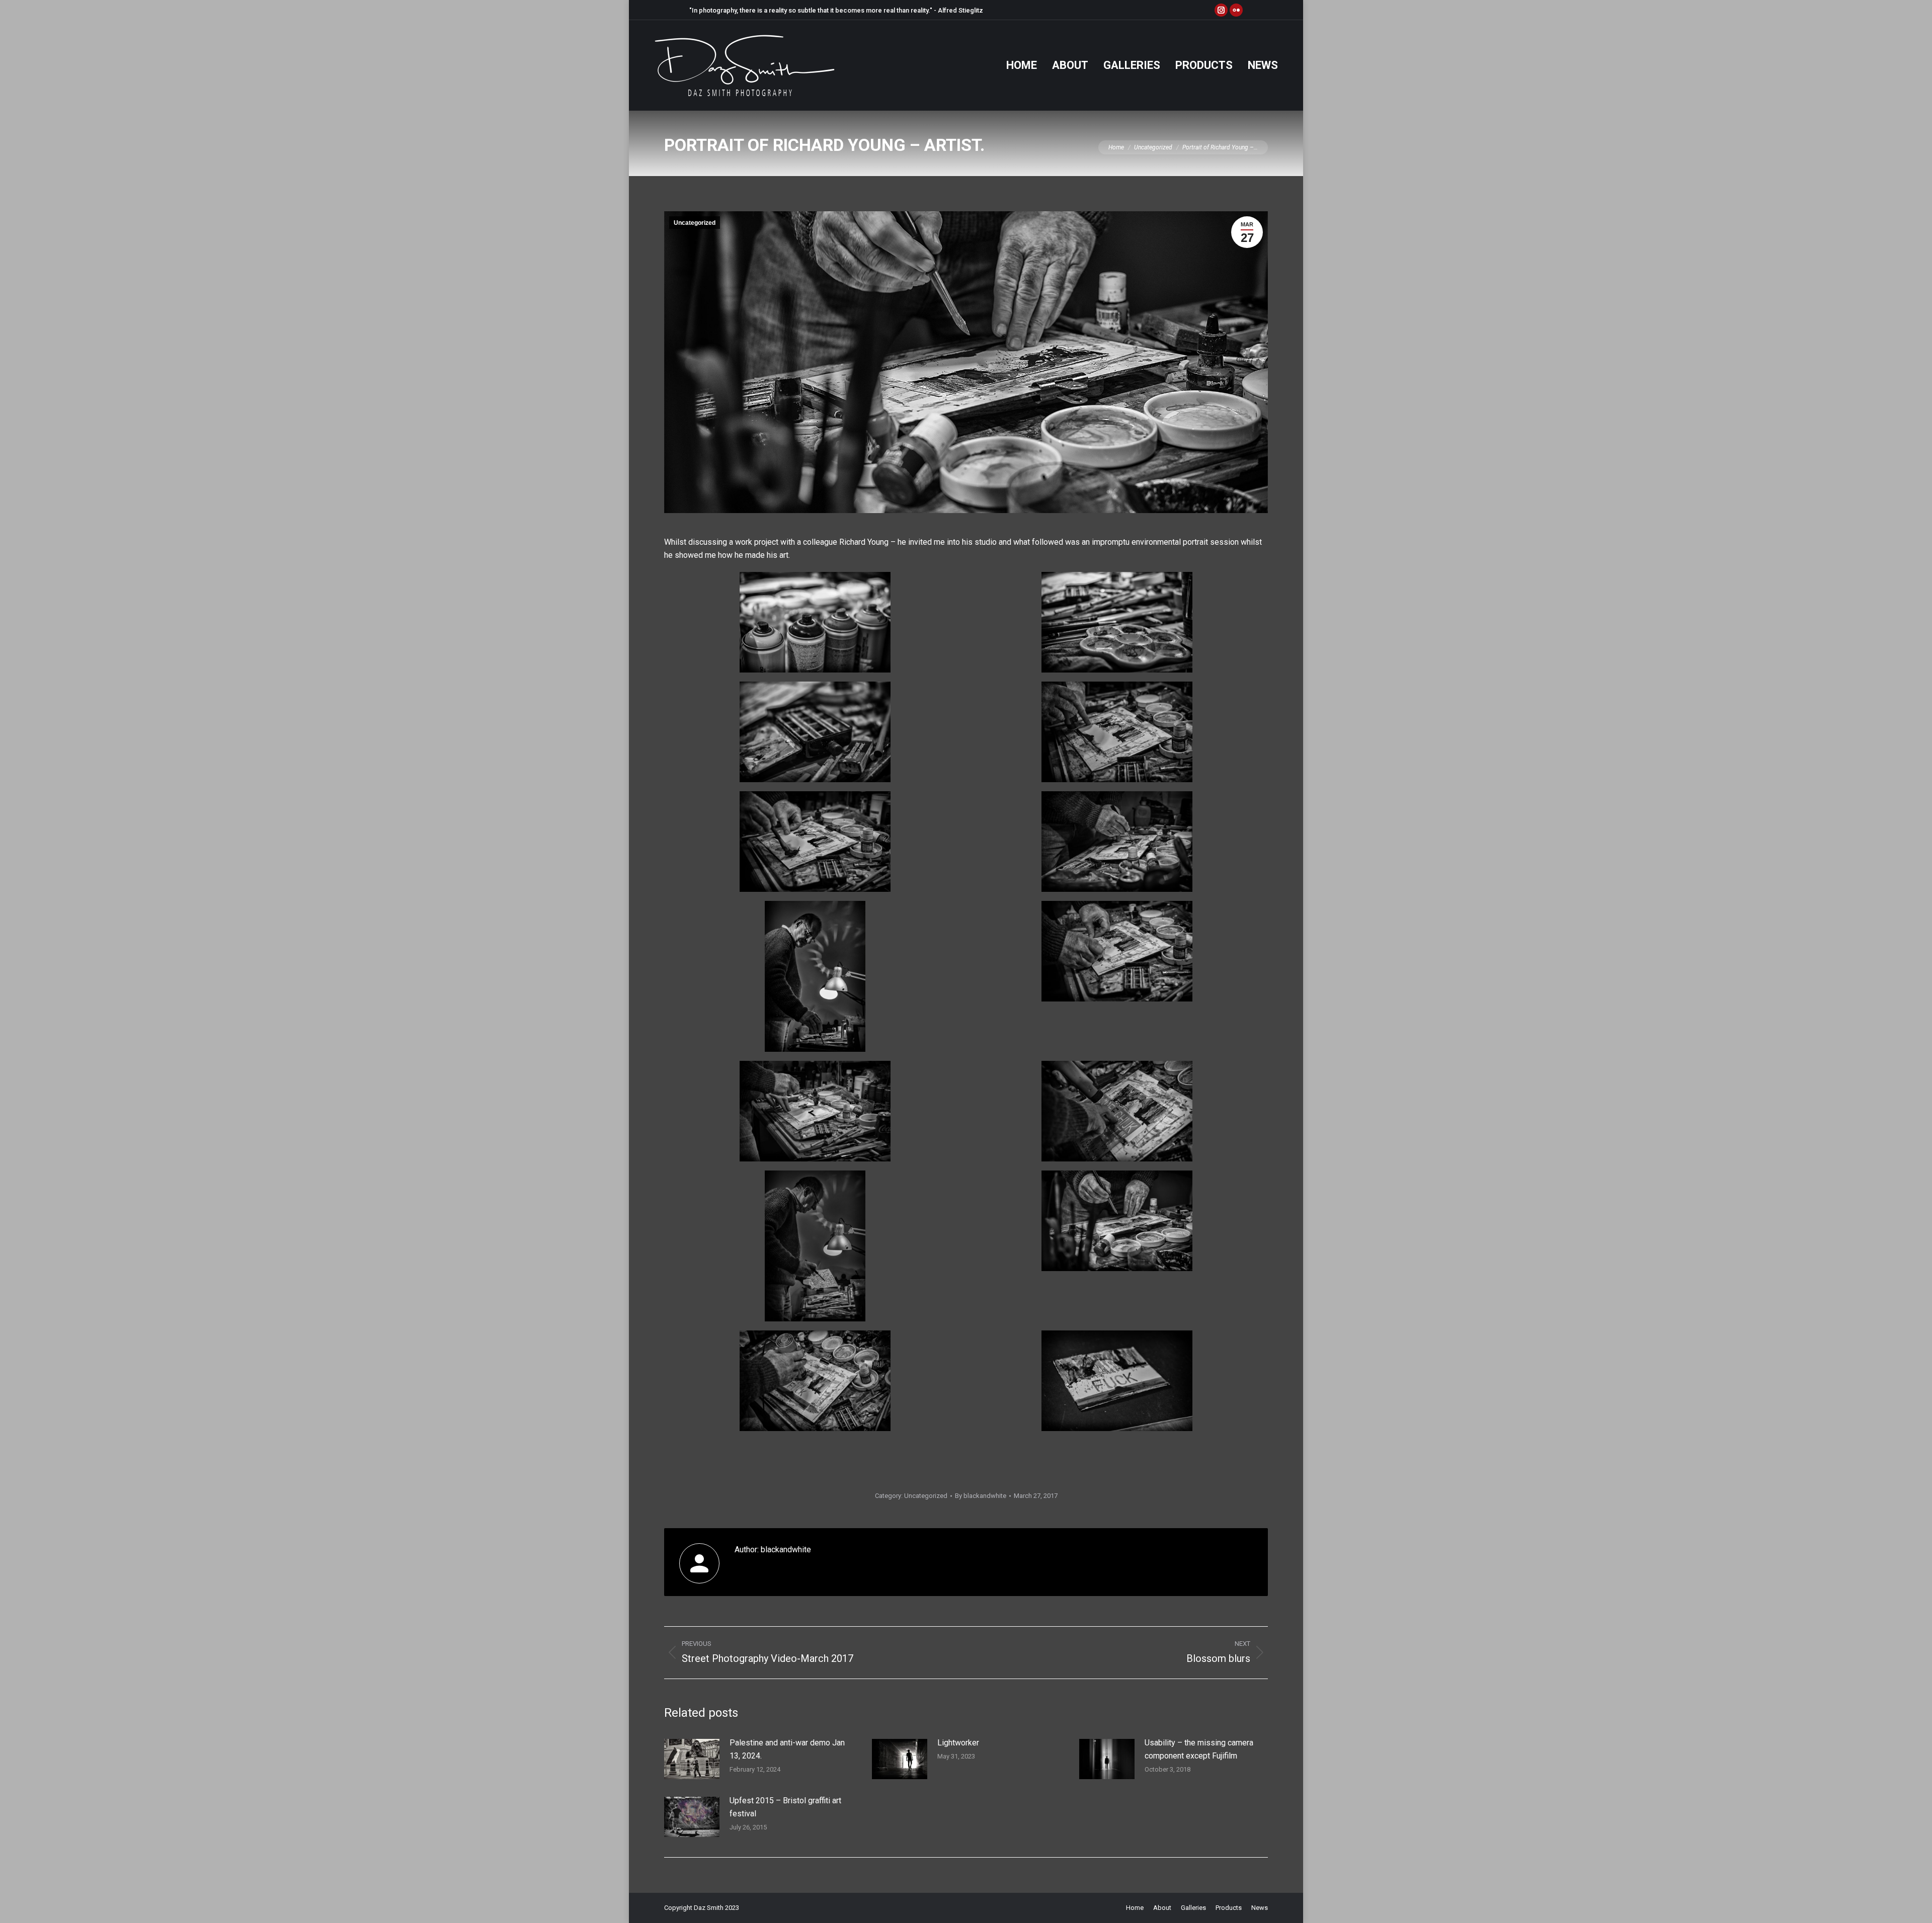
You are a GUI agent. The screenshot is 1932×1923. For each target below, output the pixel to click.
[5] (1117, 732)
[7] (815, 1246)
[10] (815, 1381)
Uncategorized (695, 223)
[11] (1117, 1381)
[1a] (1117, 622)
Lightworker (958, 1743)
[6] (1117, 1221)
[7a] (1117, 1111)
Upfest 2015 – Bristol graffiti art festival (785, 1807)
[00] (815, 622)
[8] (1117, 951)
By (981, 1496)
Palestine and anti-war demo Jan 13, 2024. (787, 1749)
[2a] (815, 732)
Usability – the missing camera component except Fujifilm (1199, 1749)
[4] (815, 842)
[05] (1117, 842)
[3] (815, 1111)
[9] (815, 976)
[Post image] (692, 1759)
